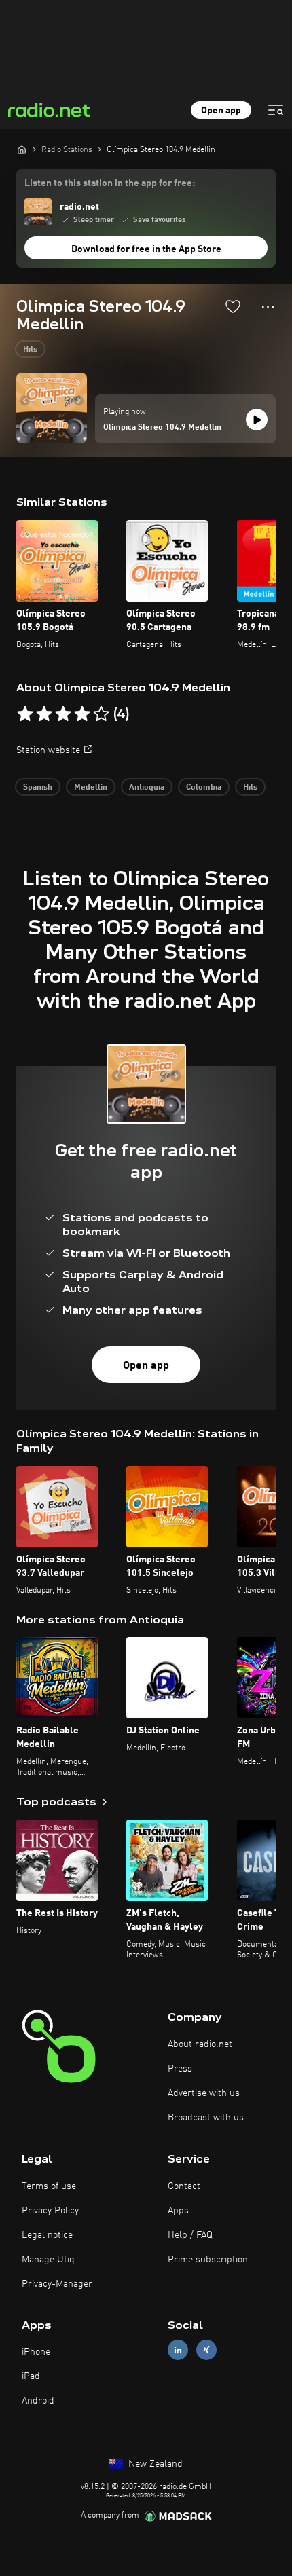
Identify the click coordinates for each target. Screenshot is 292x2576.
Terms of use (49, 2186)
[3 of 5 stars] (63, 714)
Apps (178, 2211)
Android (38, 2401)
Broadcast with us (206, 2118)
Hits (30, 350)
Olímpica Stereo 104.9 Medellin (162, 428)
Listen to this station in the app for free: (110, 183)
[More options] (268, 307)
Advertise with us (204, 2093)
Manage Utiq (48, 2260)
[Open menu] (276, 110)
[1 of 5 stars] (25, 714)
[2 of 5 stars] (44, 714)
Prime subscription (208, 2260)
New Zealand (154, 2464)
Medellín (91, 788)
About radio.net (200, 2044)
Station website (48, 750)
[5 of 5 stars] (101, 714)
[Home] (22, 149)
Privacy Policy (50, 2211)
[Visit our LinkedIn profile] (178, 2350)
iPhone (36, 2352)
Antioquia (147, 788)
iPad (31, 2376)
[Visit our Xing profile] (206, 2350)
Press (180, 2069)
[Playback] (257, 420)
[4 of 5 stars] (82, 714)
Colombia (204, 788)
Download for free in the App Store (146, 249)
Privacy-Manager (57, 2284)
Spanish (38, 788)
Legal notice (47, 2235)
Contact (184, 2186)
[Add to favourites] (233, 306)
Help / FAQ (190, 2235)
